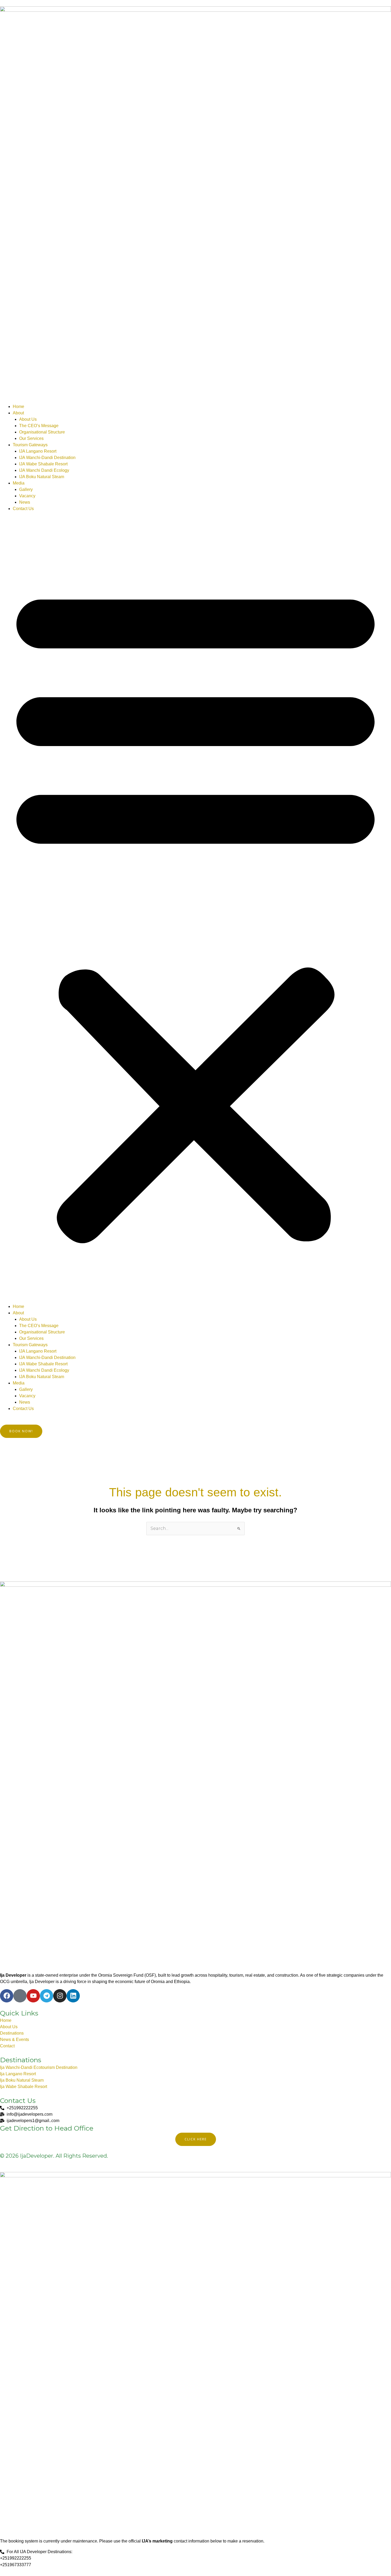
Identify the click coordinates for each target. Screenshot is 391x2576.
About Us (28, 419)
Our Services (31, 438)
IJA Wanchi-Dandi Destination (47, 458)
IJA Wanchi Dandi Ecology (44, 470)
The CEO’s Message (39, 426)
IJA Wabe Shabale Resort (43, 464)
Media (19, 483)
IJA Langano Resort (38, 451)
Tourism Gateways (30, 445)
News (25, 502)
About (18, 413)
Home (18, 407)
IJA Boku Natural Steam (42, 477)
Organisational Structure (42, 432)
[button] (195, 911)
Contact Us (23, 509)
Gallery (26, 489)
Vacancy (27, 496)
